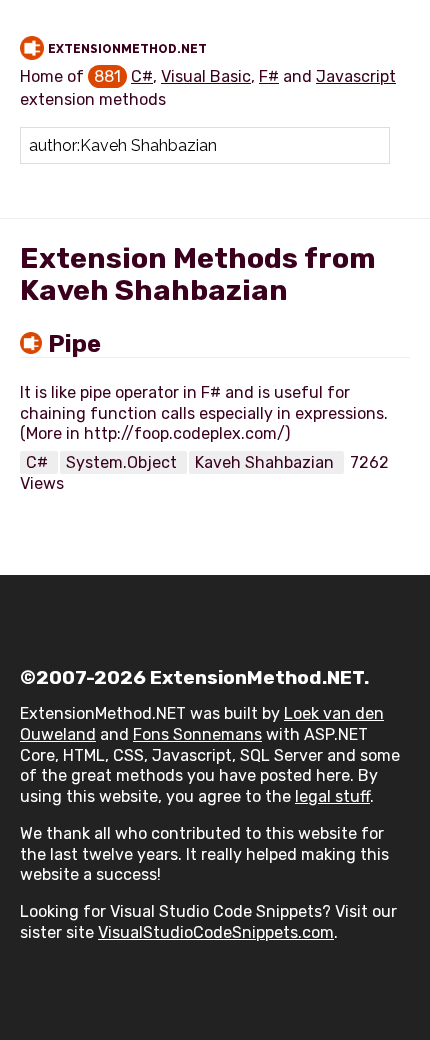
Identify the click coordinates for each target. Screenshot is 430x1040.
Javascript (356, 76)
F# (269, 76)
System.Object (123, 462)
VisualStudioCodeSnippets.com (216, 932)
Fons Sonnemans (197, 734)
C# (142, 76)
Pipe (74, 344)
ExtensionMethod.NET (127, 49)
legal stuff (332, 796)
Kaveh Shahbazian (266, 462)
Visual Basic (206, 76)
